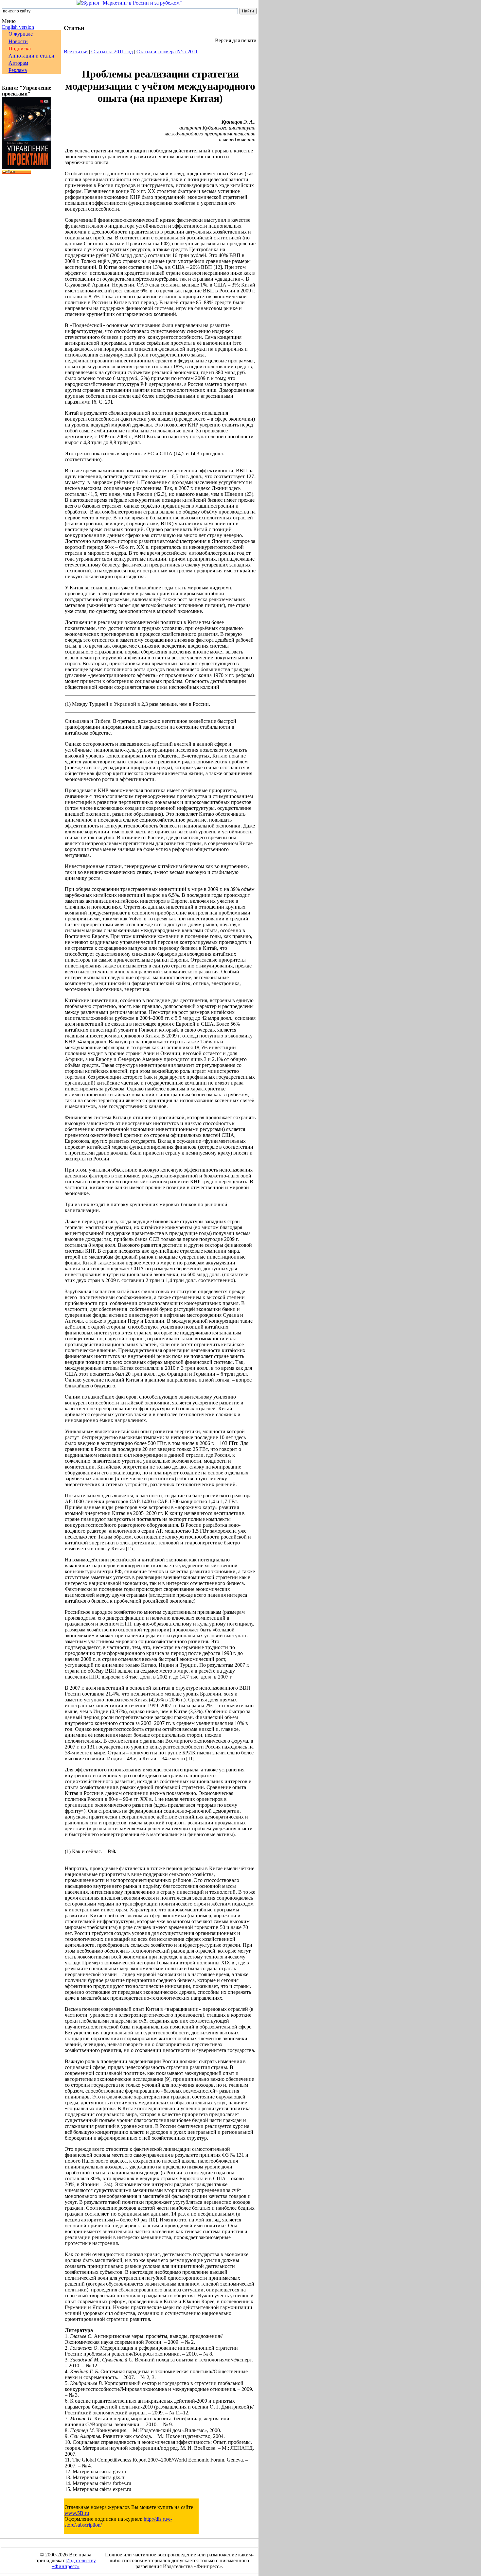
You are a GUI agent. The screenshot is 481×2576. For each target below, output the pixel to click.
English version (18, 27)
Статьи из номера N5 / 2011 (167, 52)
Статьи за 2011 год (112, 52)
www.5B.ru (77, 2513)
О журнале (21, 34)
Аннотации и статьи (31, 56)
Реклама (18, 70)
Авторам (18, 63)
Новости (18, 41)
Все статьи (76, 52)
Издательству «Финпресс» (74, 2563)
